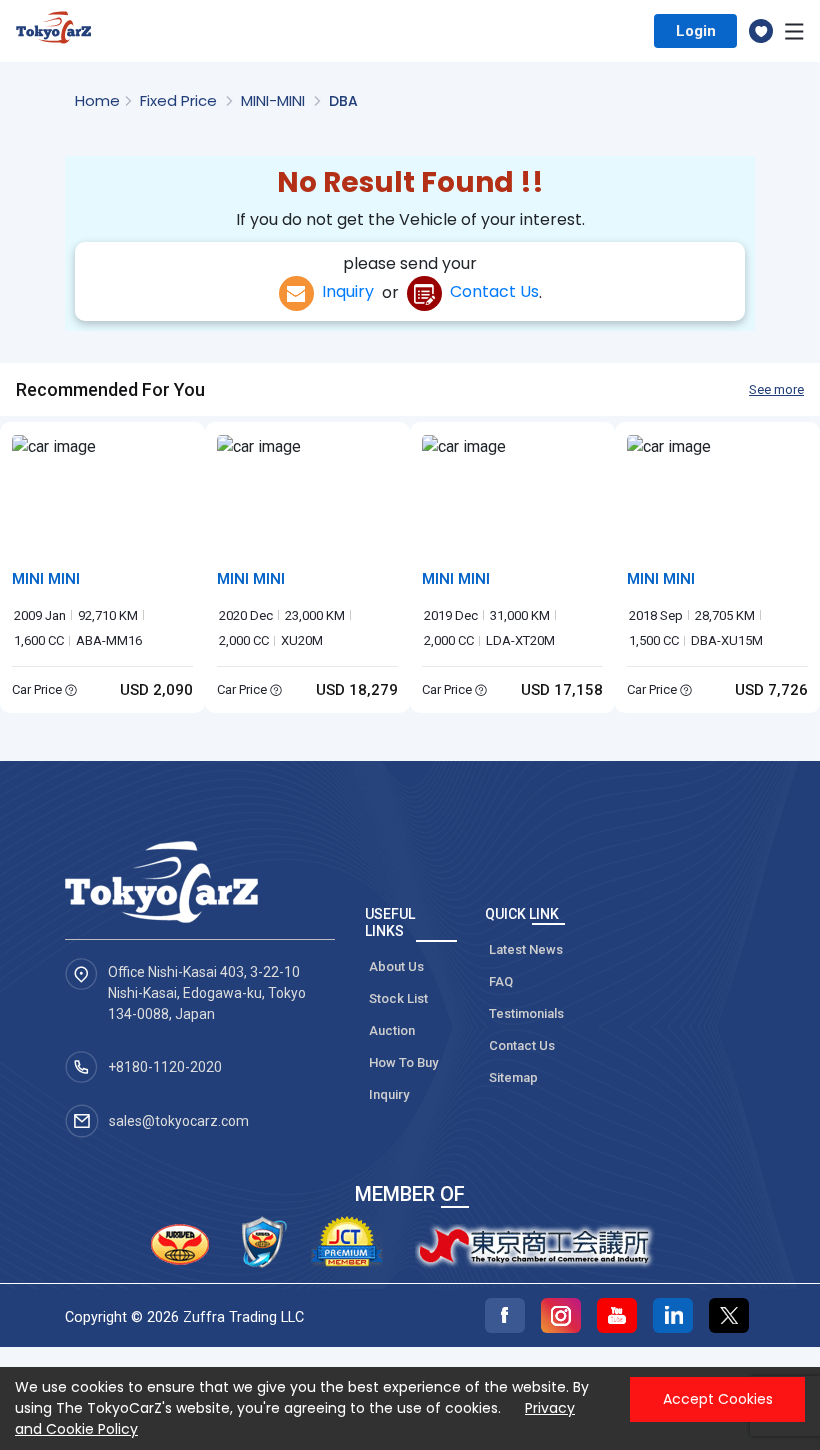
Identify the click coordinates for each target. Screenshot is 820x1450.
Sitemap (513, 1077)
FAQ (501, 981)
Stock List (398, 998)
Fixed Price (180, 100)
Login (696, 31)
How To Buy (403, 1062)
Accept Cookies (718, 1399)
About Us (396, 966)
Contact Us (490, 291)
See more (776, 389)
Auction (392, 1030)
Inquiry (344, 291)
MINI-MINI (275, 100)
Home (97, 100)
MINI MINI (46, 579)
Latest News (526, 949)
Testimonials (526, 1013)
